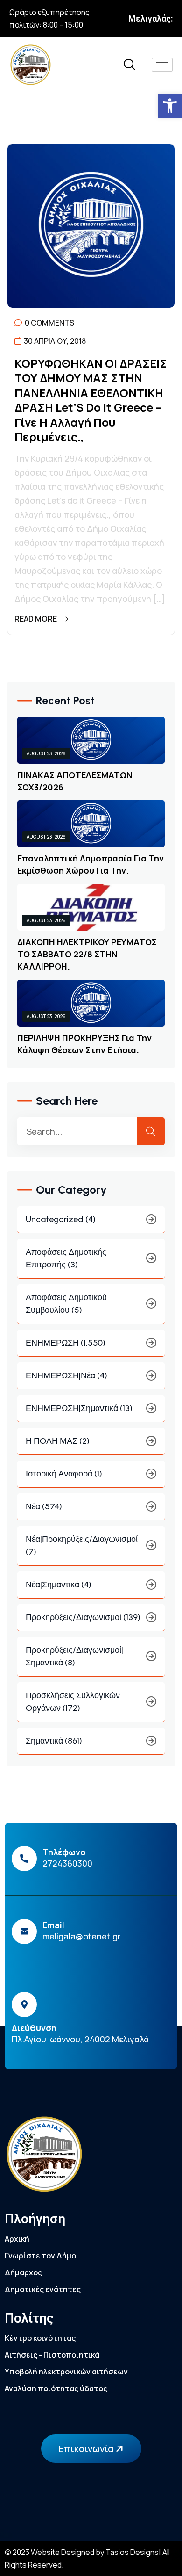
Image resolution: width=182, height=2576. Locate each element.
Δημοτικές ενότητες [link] (43, 2289)
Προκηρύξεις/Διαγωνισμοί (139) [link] (83, 1617)
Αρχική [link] (17, 2239)
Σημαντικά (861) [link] (54, 1741)
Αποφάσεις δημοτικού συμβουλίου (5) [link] (66, 1304)
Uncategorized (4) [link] (61, 1219)
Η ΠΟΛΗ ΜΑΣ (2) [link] (58, 1441)
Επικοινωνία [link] (87, 2449)
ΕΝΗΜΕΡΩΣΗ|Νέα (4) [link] (66, 1375)
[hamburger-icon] (162, 65)
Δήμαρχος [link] (23, 2272)
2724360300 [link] (67, 1863)
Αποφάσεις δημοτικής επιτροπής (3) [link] (66, 1258)
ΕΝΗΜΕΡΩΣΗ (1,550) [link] (66, 1343)
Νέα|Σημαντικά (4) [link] (59, 1585)
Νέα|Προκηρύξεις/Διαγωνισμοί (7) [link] (82, 1545)
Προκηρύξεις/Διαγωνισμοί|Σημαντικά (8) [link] (74, 1656)
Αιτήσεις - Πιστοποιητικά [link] (52, 2355)
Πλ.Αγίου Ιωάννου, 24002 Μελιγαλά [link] (80, 2039)
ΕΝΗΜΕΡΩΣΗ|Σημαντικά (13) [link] (79, 1408)
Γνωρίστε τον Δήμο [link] (40, 2256)
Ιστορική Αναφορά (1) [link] (64, 1474)
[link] (170, 106)
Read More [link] (36, 619)
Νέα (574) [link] (44, 1506)
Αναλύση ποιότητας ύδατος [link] (56, 2388)
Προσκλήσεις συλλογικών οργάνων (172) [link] (73, 1702)
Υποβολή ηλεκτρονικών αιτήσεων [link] (66, 2372)
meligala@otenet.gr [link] (82, 1936)
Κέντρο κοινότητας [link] (40, 2338)
